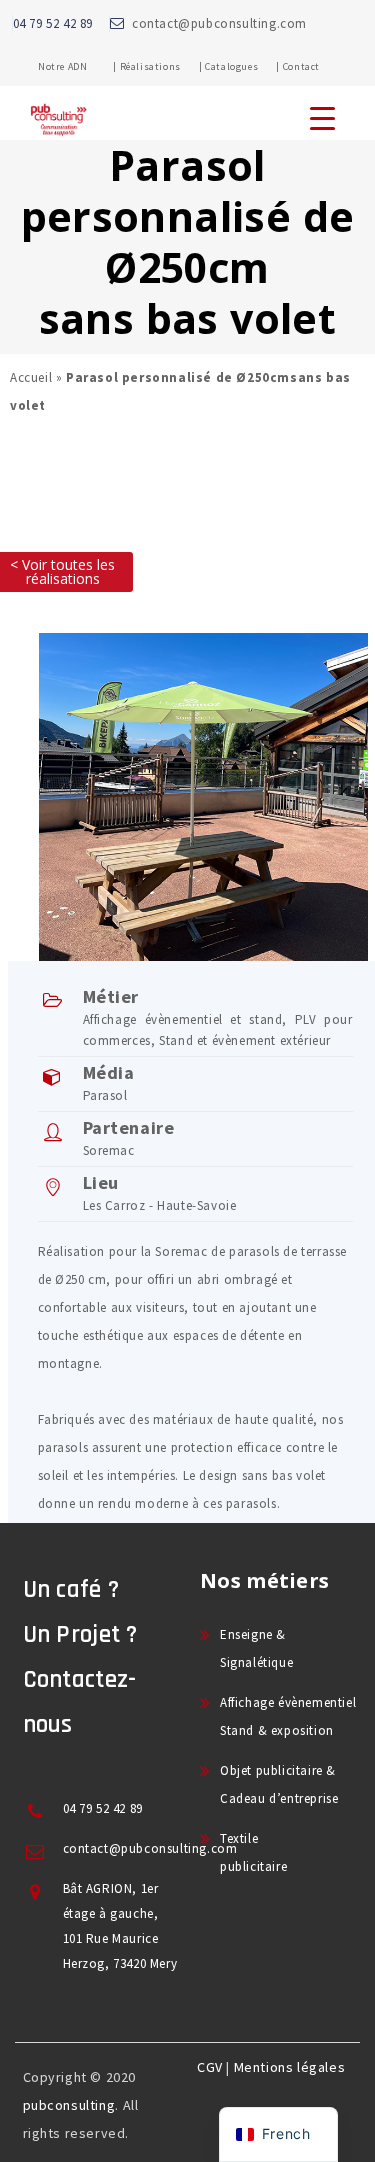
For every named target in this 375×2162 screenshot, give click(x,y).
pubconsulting (69, 2105)
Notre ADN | (77, 66)
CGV (210, 2067)
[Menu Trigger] (323, 117)
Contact (301, 66)
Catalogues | (242, 66)
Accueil (31, 377)
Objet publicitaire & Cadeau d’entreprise (279, 1784)
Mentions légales (290, 2067)
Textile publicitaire (253, 1852)
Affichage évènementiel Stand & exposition (288, 1716)
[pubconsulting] (58, 136)
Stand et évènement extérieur (245, 1040)
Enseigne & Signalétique (256, 1648)
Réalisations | (161, 66)
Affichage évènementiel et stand (183, 1019)
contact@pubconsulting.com (219, 23)
